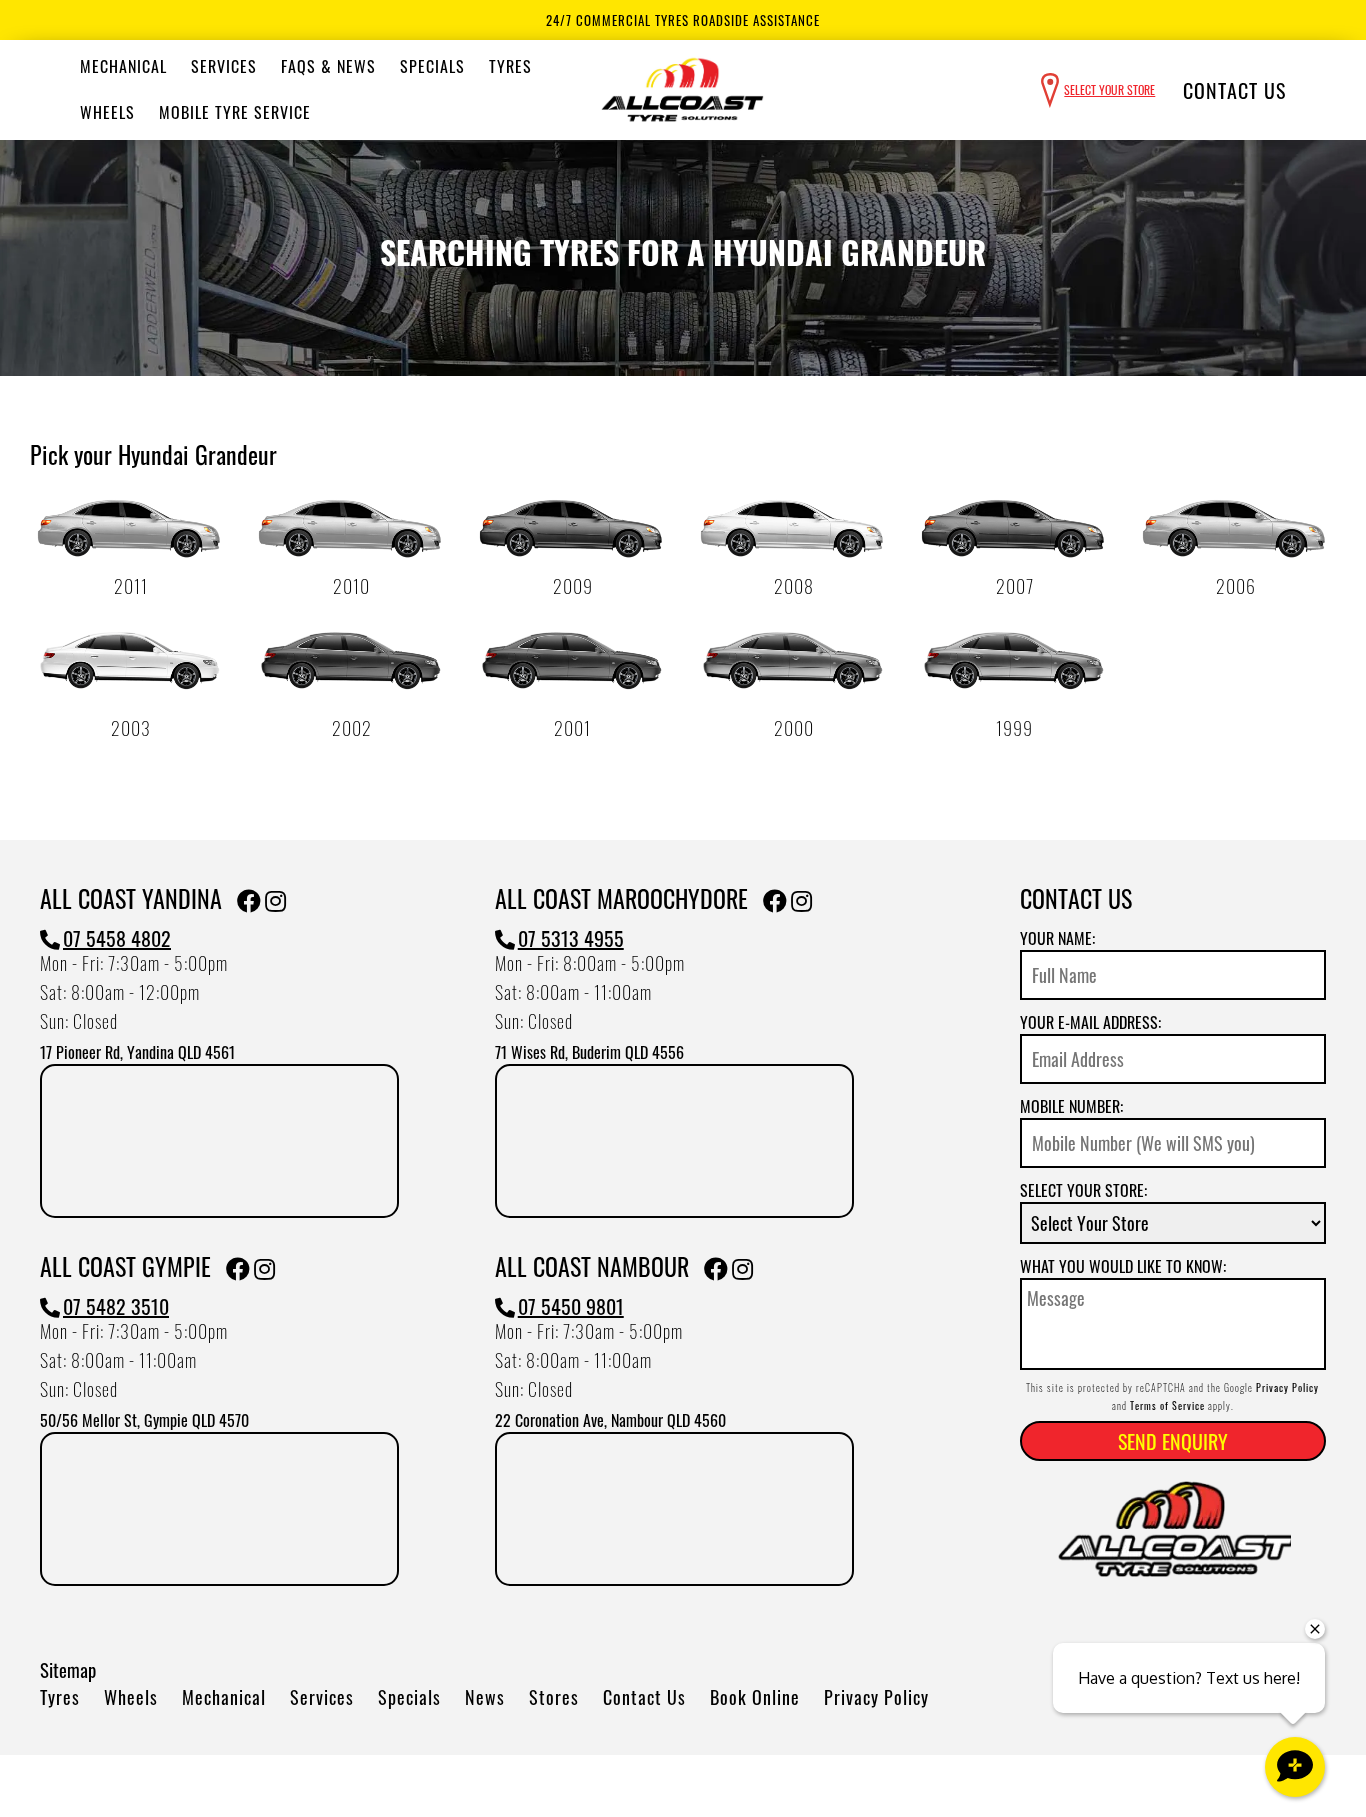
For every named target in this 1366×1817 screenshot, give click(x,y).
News (485, 1697)
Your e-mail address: (1090, 1022)
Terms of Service (1167, 1405)
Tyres (510, 66)
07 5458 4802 (117, 938)
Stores (554, 1697)
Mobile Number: (1071, 1106)
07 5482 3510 (116, 1306)
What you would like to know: (1123, 1266)
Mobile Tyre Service (235, 112)
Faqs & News (328, 66)
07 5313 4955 (571, 938)
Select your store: (1083, 1190)
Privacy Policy (876, 1697)
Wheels (107, 112)
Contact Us (1234, 90)
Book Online (755, 1697)
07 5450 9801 (571, 1306)
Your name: (1057, 938)
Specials (432, 66)
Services (224, 66)
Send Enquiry (1173, 1441)
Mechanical (123, 66)
